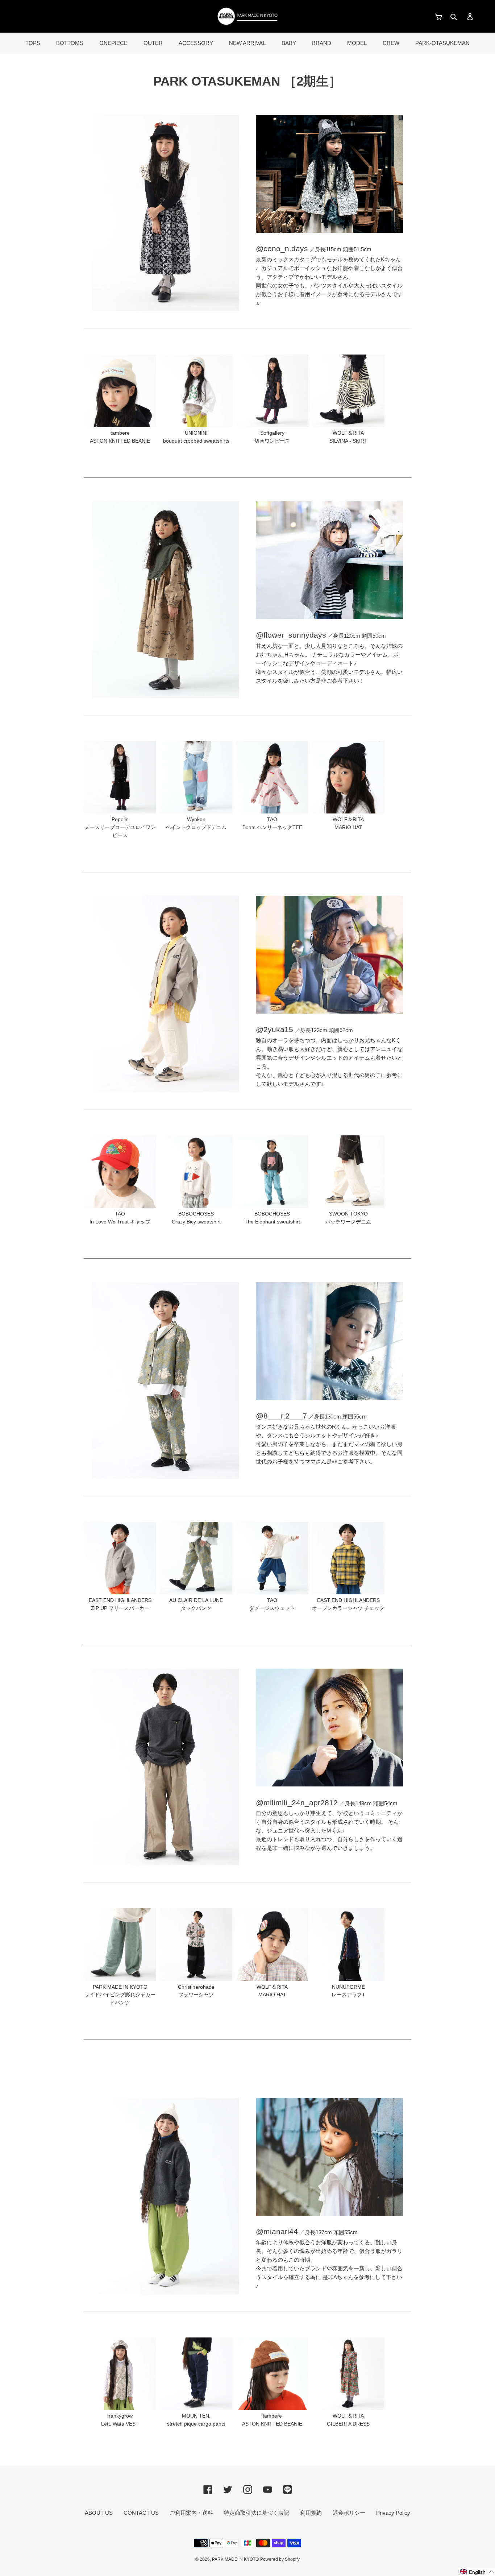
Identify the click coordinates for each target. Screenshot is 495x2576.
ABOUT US (99, 2513)
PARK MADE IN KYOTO (235, 2559)
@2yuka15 (274, 1029)
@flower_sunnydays (291, 635)
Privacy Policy (393, 2513)
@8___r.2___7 (281, 1416)
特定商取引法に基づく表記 (257, 2513)
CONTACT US (141, 2513)
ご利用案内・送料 (191, 2513)
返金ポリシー (349, 2513)
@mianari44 (277, 2231)
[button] (477, 2572)
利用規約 (311, 2513)
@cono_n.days (282, 249)
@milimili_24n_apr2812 (297, 1803)
